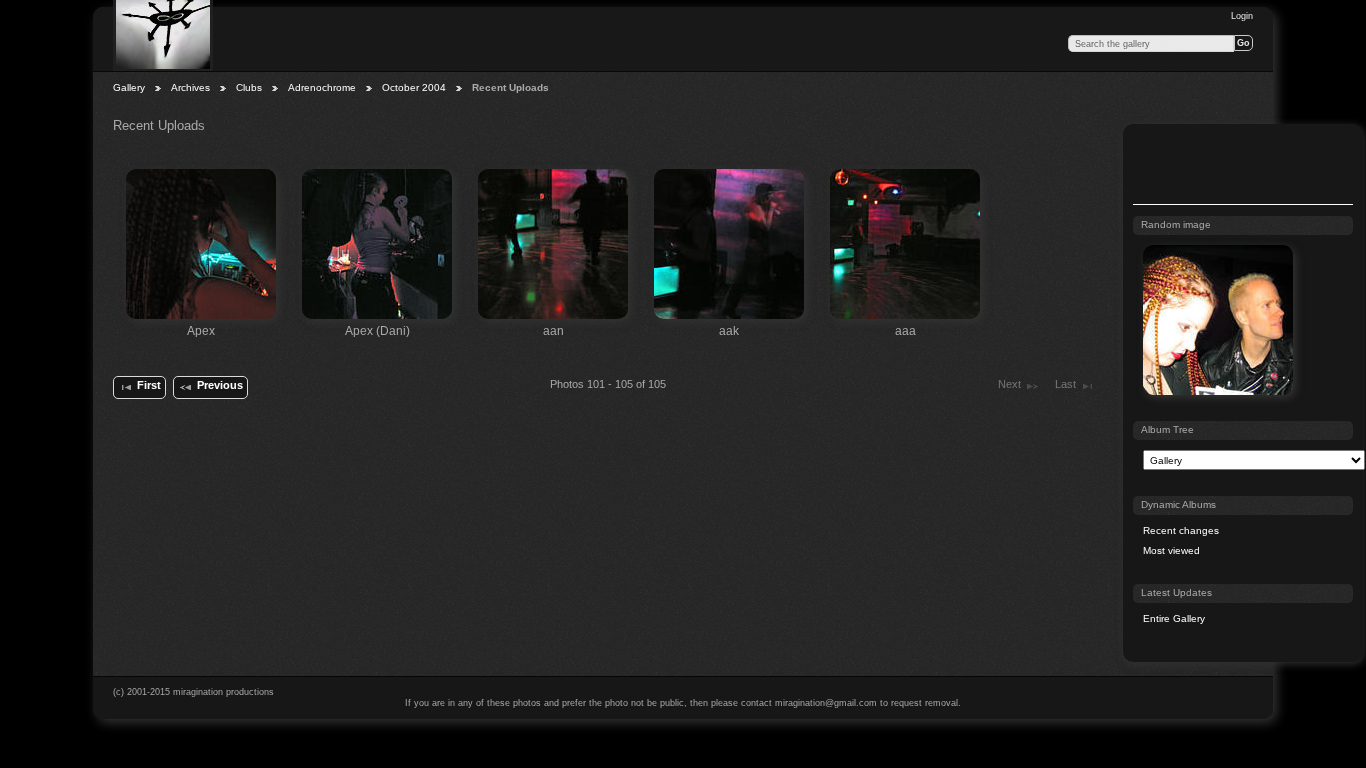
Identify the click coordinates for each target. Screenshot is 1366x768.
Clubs (249, 87)
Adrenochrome (322, 87)
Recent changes (1181, 530)
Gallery (129, 87)
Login (1242, 16)
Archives (190, 87)
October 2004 (414, 87)
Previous (220, 385)
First (149, 385)
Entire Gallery (1174, 618)
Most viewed (1171, 550)
